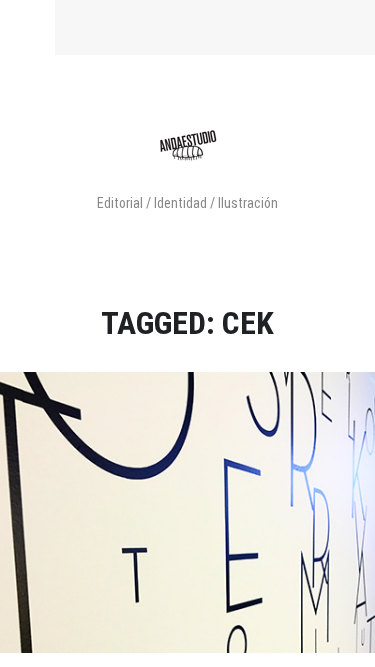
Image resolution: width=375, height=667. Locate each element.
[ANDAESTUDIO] (188, 169)
